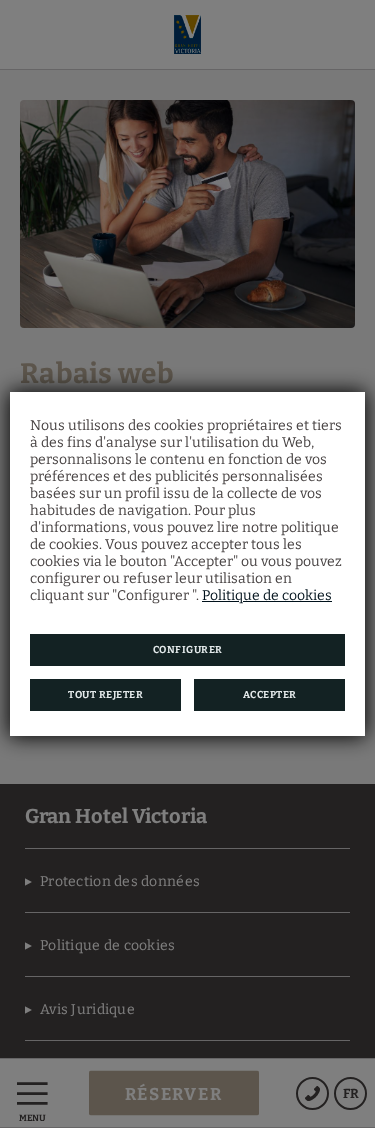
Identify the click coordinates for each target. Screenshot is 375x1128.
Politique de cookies (267, 595)
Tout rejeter (105, 695)
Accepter (270, 695)
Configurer (188, 650)
